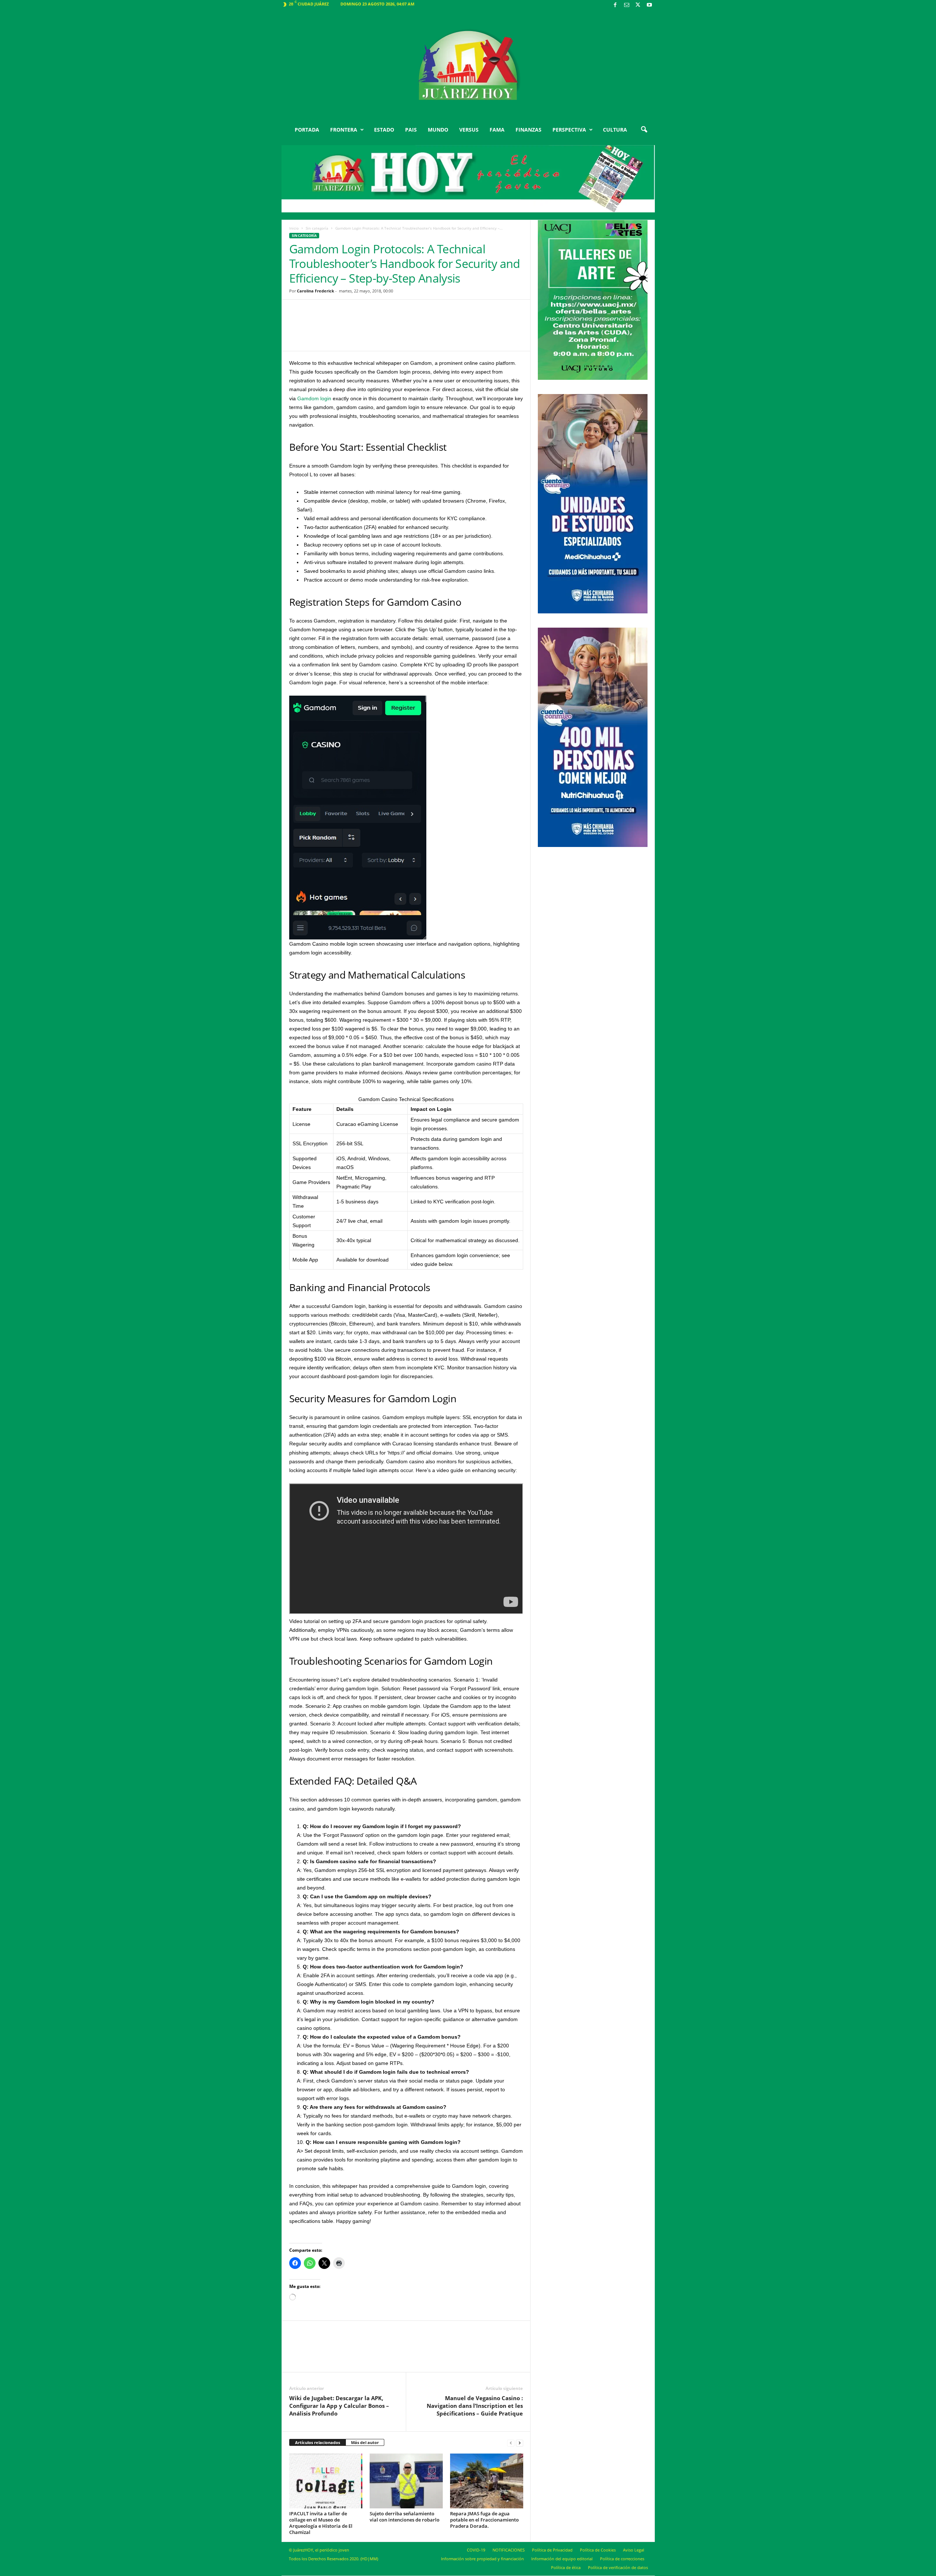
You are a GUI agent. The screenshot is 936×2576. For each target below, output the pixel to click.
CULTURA (615, 130)
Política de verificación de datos (618, 2567)
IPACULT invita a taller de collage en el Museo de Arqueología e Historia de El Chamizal (321, 2523)
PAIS (411, 130)
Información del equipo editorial (562, 2559)
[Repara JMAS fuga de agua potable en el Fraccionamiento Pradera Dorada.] (487, 2481)
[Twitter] (638, 5)
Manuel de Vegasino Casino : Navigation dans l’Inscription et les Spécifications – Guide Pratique (475, 2406)
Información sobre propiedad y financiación (482, 2559)
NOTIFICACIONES (509, 2550)
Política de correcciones (622, 2559)
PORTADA (307, 130)
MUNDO (438, 130)
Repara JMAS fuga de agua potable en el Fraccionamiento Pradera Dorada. (484, 2520)
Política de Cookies (598, 2550)
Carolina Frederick (316, 291)
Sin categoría (317, 228)
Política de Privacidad (552, 2550)
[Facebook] (615, 5)
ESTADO (384, 130)
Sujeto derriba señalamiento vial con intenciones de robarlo (405, 2517)
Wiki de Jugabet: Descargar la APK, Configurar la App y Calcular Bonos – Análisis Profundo (339, 2406)
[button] (644, 130)
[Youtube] (649, 5)
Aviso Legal (634, 2550)
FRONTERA (344, 130)
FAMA (497, 130)
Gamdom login (314, 398)
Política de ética (566, 2567)
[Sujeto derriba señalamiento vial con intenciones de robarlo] (406, 2481)
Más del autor (365, 2442)
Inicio (294, 228)
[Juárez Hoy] (468, 65)
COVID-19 (476, 2550)
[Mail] (627, 5)
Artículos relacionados (318, 2442)
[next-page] (520, 2443)
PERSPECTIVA (569, 130)
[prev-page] (511, 2443)
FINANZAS (529, 130)
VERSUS (469, 130)
